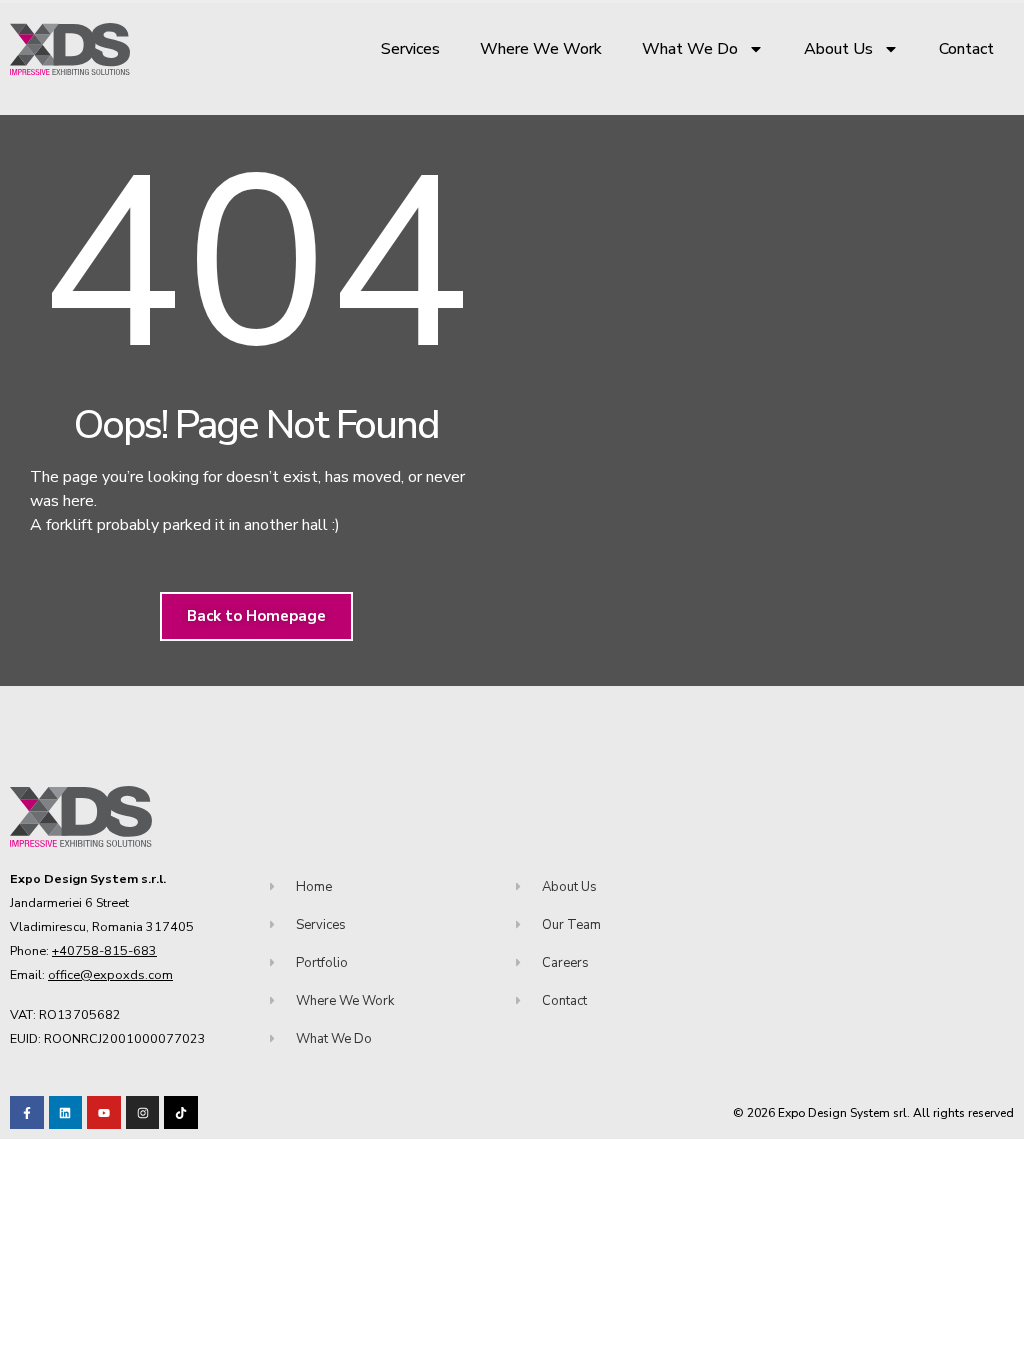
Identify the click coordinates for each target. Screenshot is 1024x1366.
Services (410, 49)
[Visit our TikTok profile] (143, 1113)
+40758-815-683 (104, 950)
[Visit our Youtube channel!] (104, 1113)
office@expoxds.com (110, 974)
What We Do (690, 49)
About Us (838, 49)
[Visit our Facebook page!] (27, 1113)
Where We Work (541, 49)
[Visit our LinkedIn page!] (66, 1113)
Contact (966, 49)
